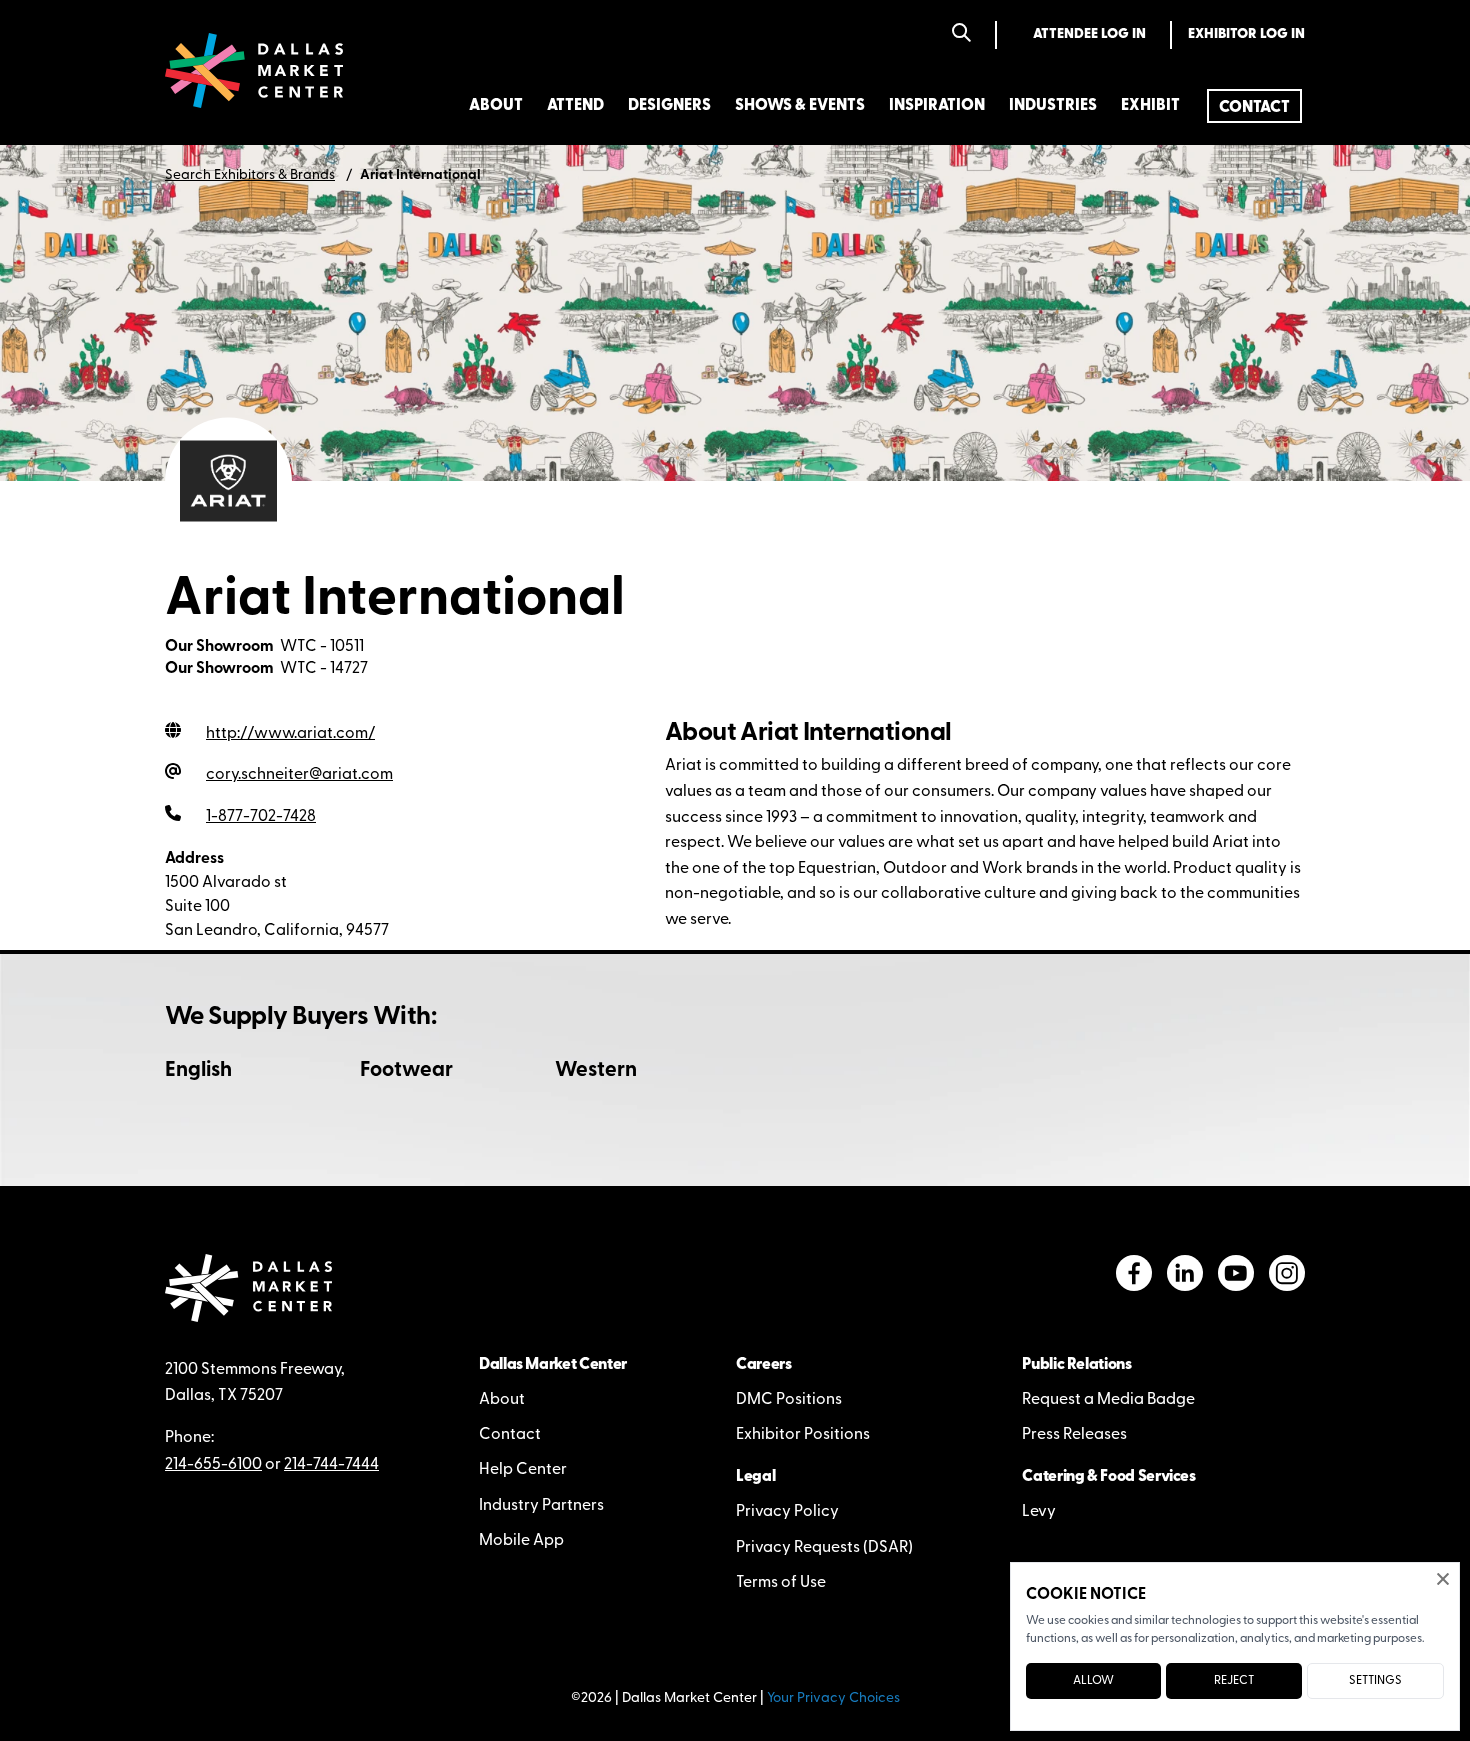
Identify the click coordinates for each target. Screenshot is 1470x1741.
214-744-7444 (331, 1465)
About (502, 1400)
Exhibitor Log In (1246, 34)
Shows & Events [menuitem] (800, 106)
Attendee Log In (1089, 34)
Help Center (523, 1470)
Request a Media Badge (1108, 1400)
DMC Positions (789, 1400)
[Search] (961, 34)
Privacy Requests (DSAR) (824, 1548)
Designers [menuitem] (669, 106)
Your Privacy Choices (833, 1698)
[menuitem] (1254, 106)
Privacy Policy (787, 1512)
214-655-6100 (213, 1465)
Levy (1039, 1512)
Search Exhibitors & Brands (250, 175)
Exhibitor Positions (803, 1435)
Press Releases (1074, 1435)
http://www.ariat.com (290, 734)
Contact (510, 1435)
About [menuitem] (496, 106)
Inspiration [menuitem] (937, 106)
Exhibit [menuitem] (1150, 106)
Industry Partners (541, 1506)
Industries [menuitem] (1053, 106)
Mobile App (521, 1541)
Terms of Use (781, 1583)
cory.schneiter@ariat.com (299, 775)
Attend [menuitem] (575, 106)
